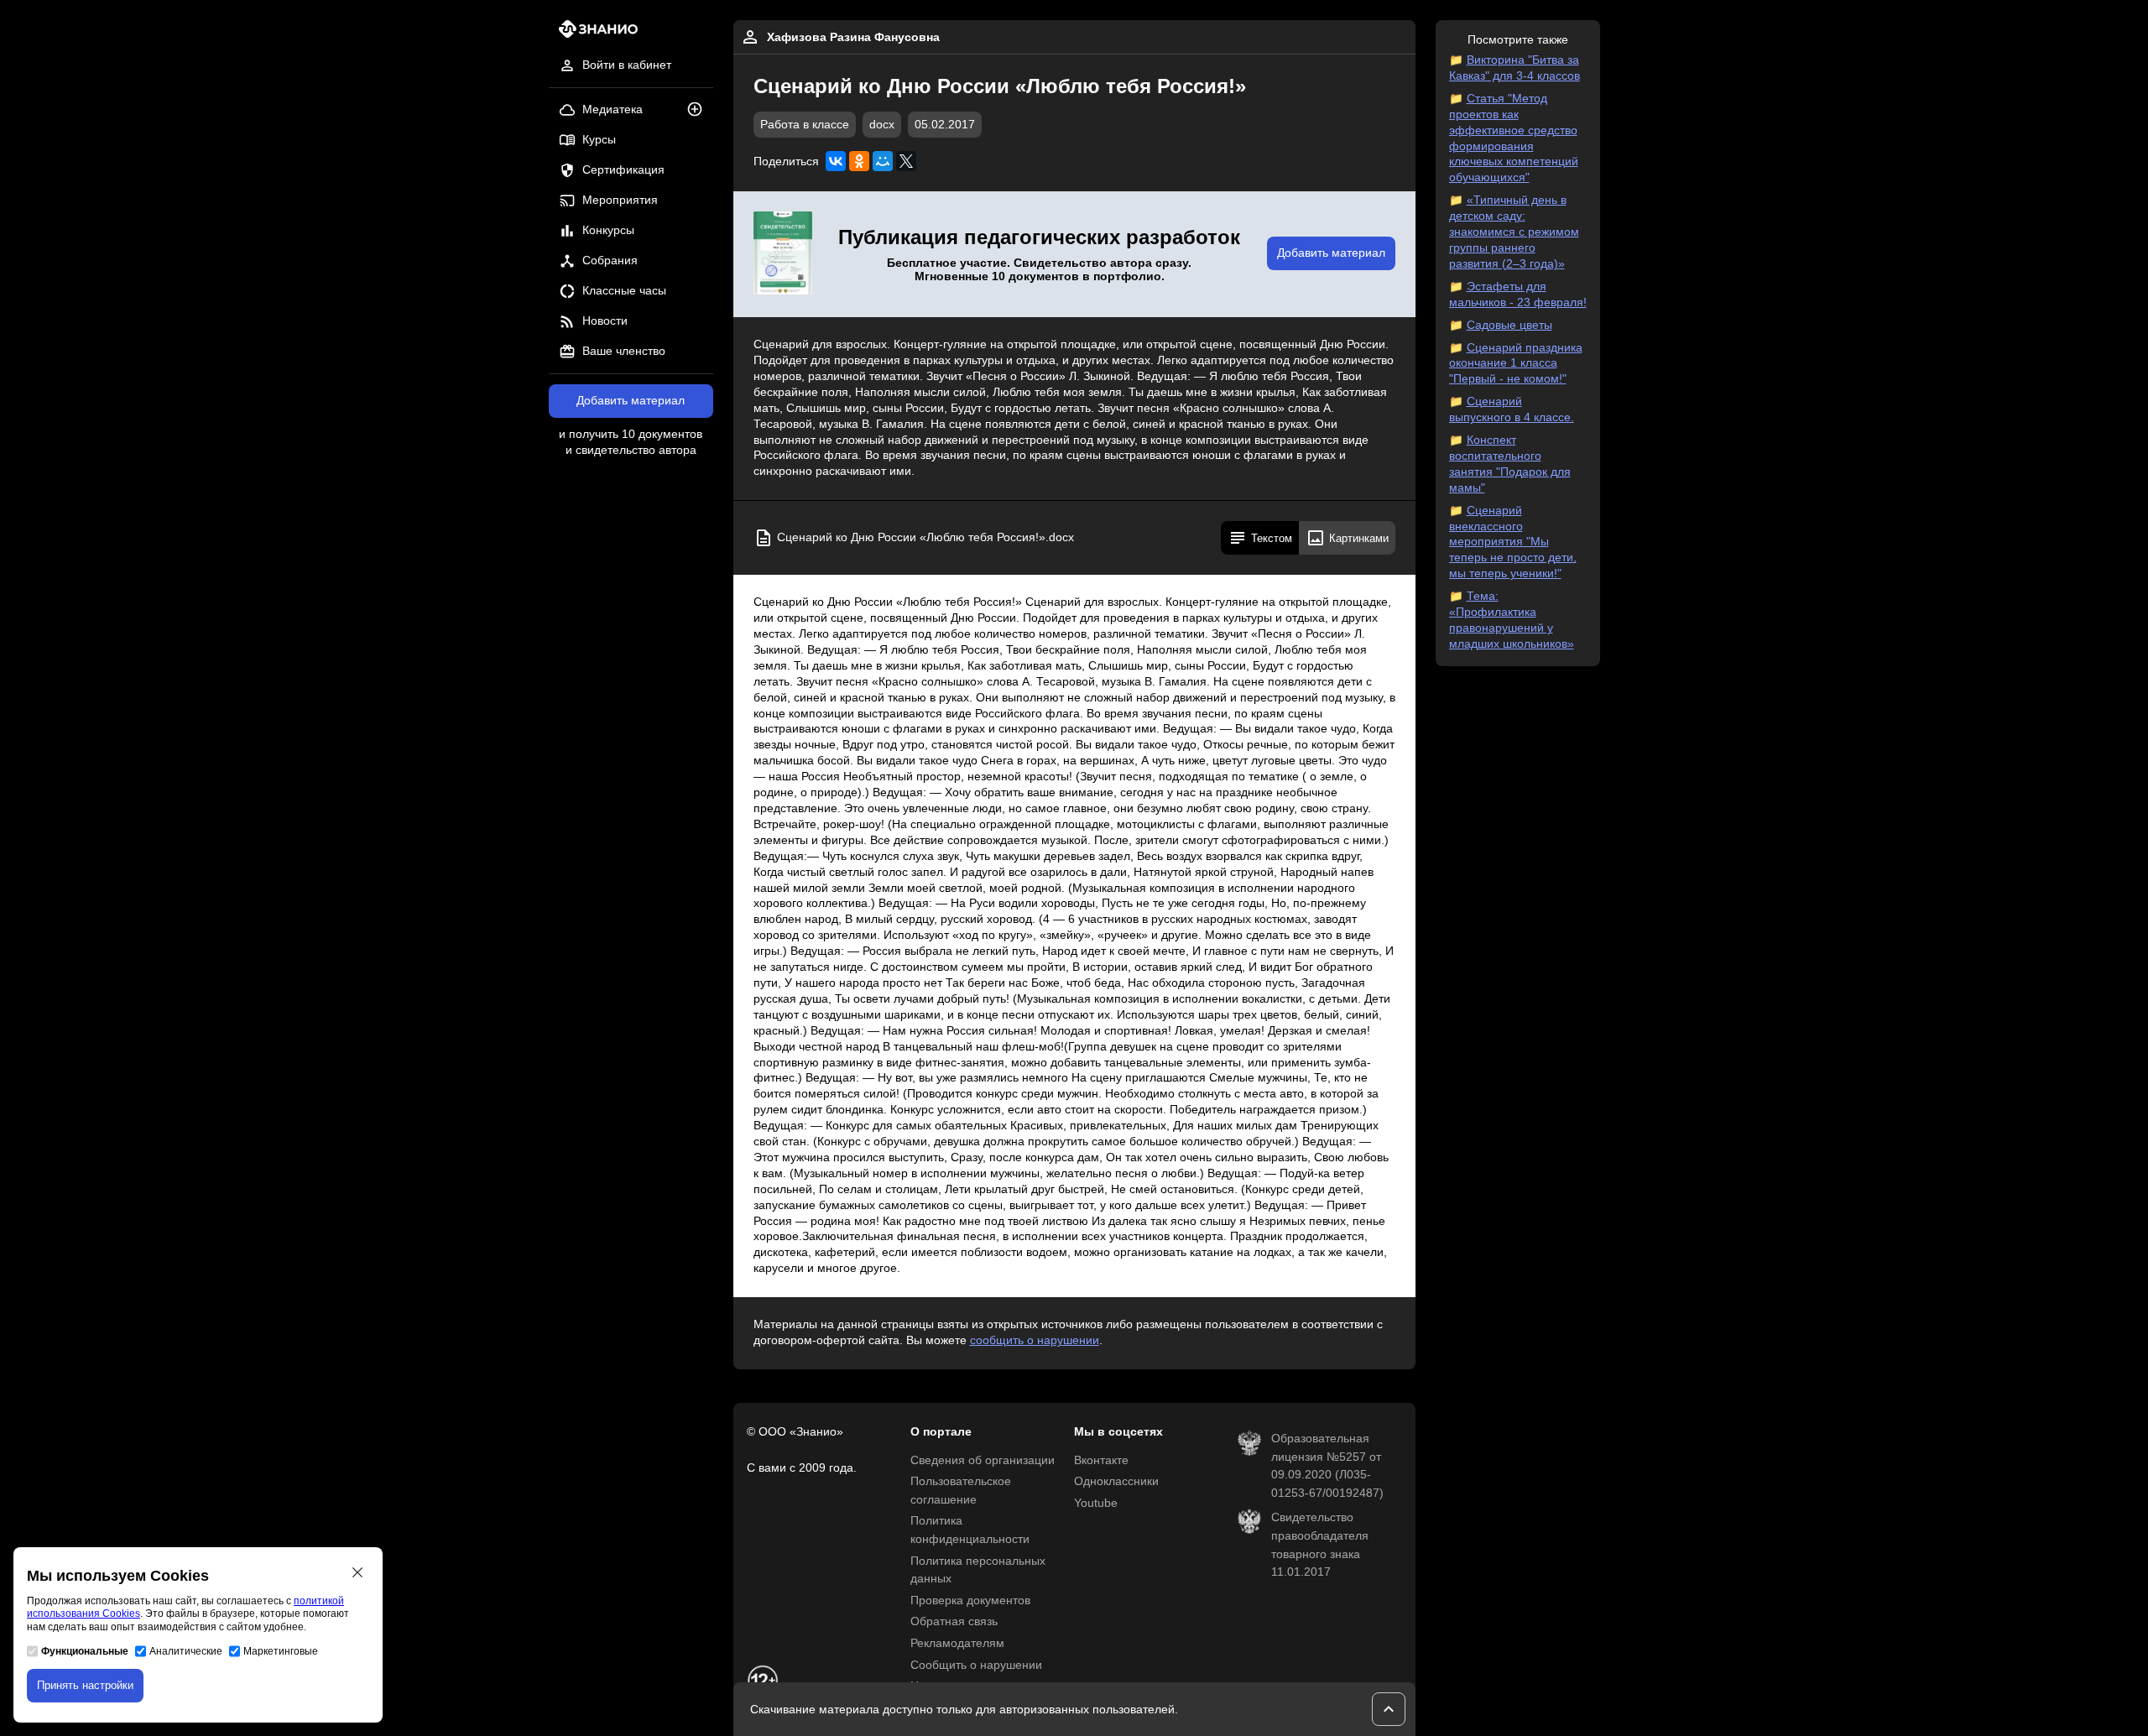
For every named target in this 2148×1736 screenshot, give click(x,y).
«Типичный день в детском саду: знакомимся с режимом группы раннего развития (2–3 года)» (1514, 232)
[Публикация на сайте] (700, 110)
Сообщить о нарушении (976, 1665)
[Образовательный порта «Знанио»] (594, 34)
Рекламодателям (957, 1643)
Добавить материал (631, 401)
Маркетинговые (281, 1651)
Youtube (1096, 1503)
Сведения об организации (983, 1460)
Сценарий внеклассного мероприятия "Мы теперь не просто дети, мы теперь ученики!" (1513, 542)
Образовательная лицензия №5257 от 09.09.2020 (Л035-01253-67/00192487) (1327, 1466)
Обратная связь (954, 1621)
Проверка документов (970, 1600)
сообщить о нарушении (1035, 1340)
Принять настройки (85, 1685)
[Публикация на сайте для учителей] (783, 254)
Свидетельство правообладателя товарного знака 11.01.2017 (1320, 1545)
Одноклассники (1116, 1481)
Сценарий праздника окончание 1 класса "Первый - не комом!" (1516, 364)
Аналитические (186, 1651)
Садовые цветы (1509, 325)
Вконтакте (1101, 1460)
